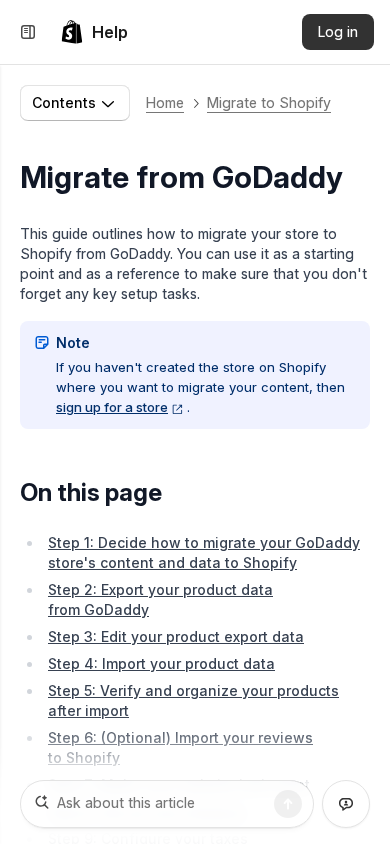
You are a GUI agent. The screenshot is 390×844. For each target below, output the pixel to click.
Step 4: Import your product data (161, 663)
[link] (94, 32)
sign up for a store (112, 407)
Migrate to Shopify (269, 102)
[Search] (288, 804)
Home (165, 102)
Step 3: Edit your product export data (176, 636)
